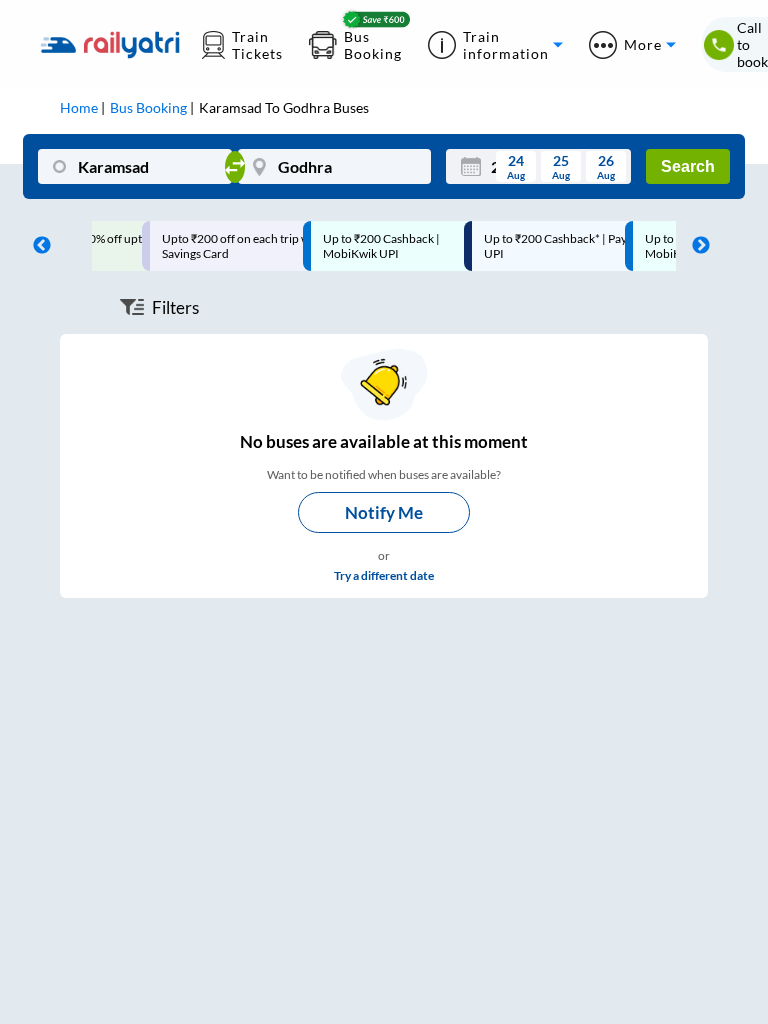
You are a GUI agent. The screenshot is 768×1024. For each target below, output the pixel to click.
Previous (37, 246)
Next (696, 246)
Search (688, 166)
